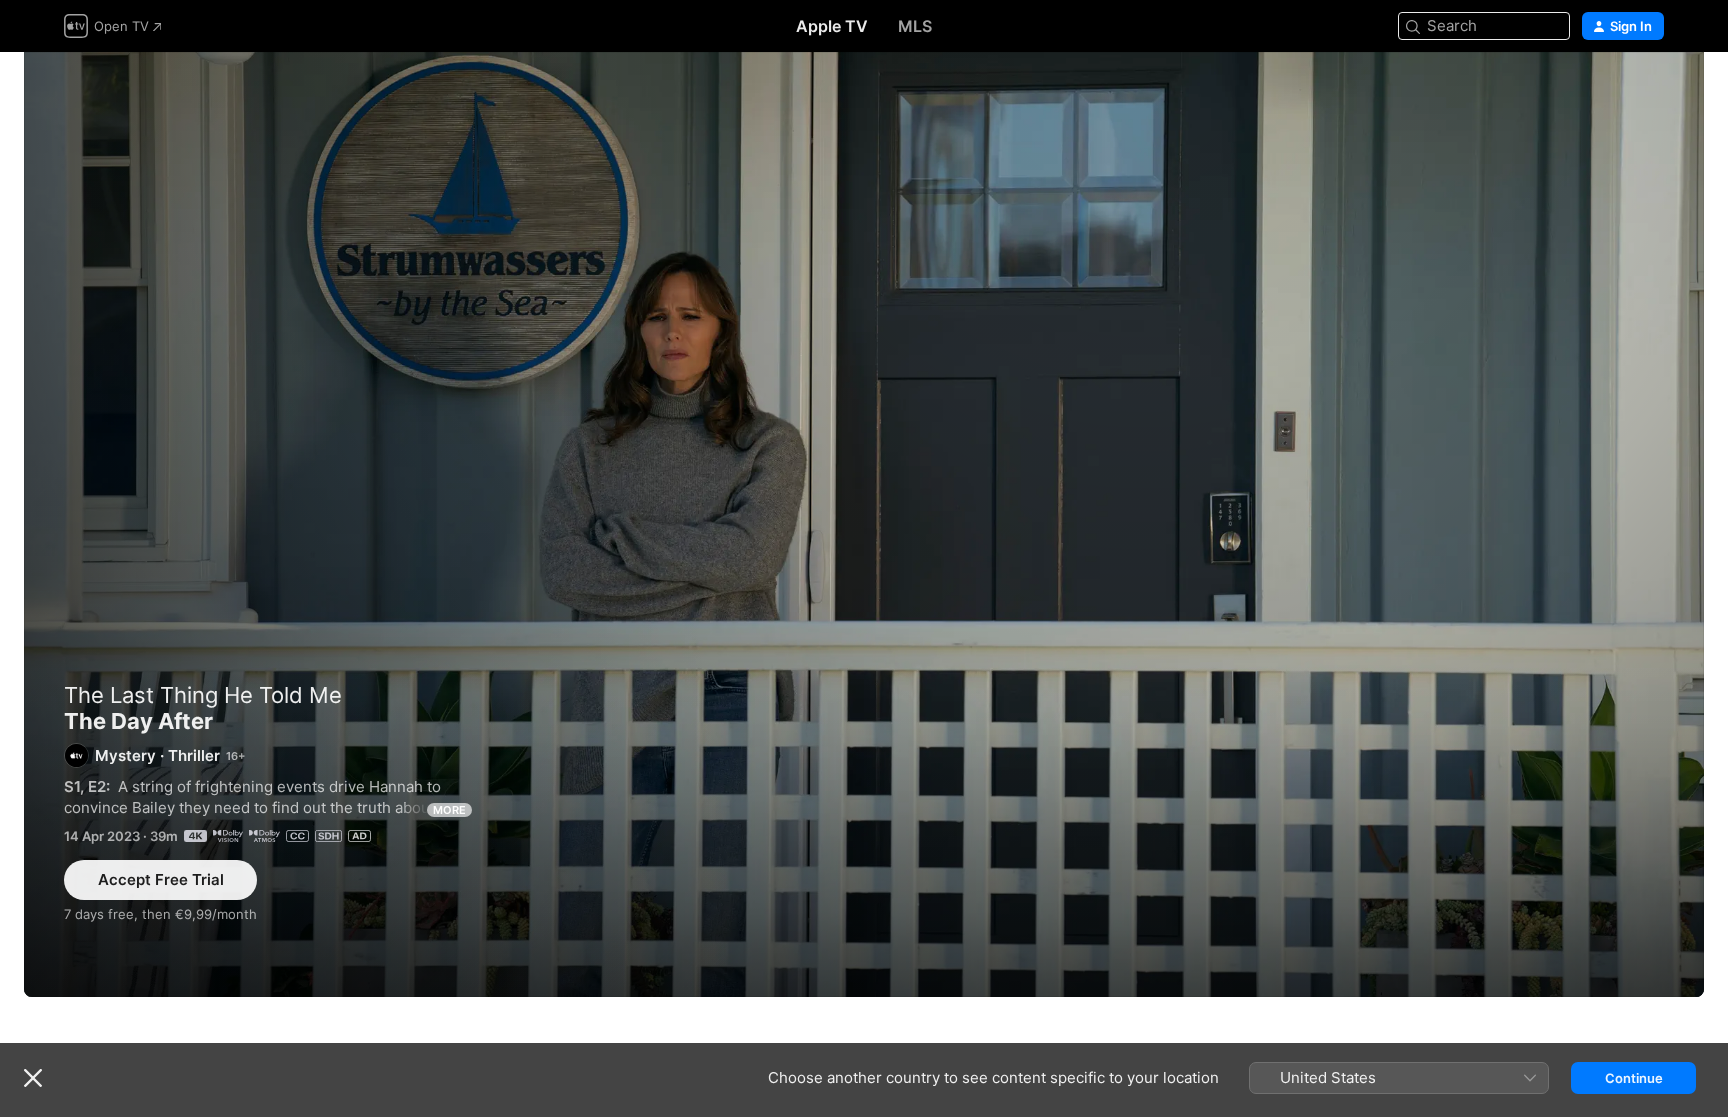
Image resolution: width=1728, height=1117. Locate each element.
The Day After (864, 524)
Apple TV (832, 26)
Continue (1634, 1078)
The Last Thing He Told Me (203, 695)
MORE (449, 810)
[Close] (33, 1078)
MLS (915, 26)
